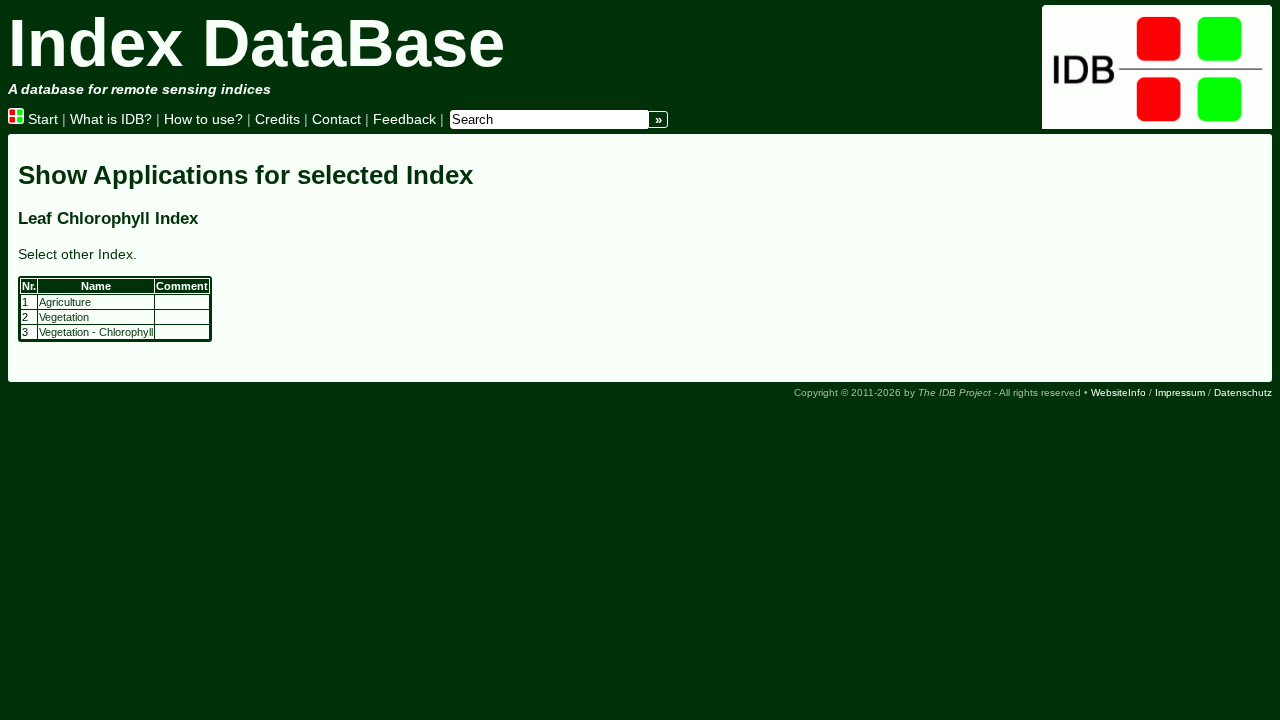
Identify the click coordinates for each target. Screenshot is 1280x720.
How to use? (203, 119)
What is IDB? (111, 119)
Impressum (1180, 392)
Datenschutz (1243, 392)
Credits (277, 119)
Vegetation (64, 317)
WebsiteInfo (1118, 392)
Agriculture (65, 302)
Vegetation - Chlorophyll (96, 332)
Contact (336, 119)
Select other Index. (77, 254)
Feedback (404, 119)
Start (41, 119)
